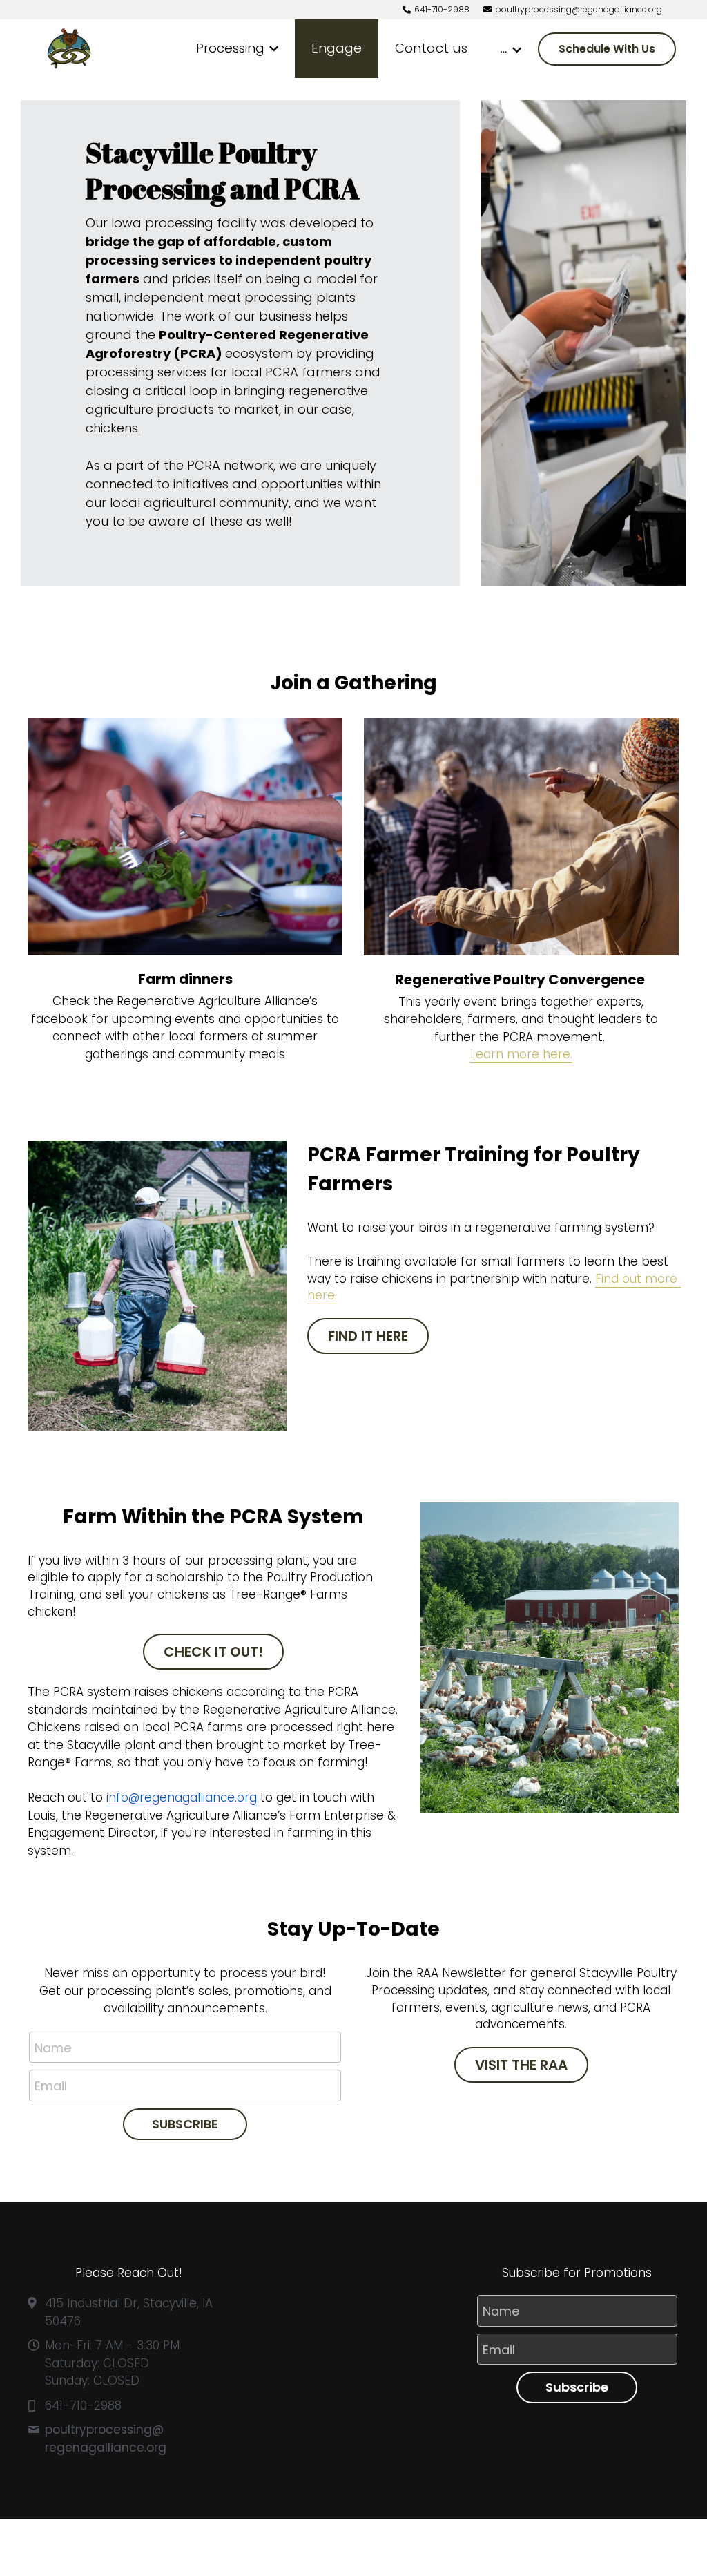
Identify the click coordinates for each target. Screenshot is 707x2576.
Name (53, 2047)
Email (51, 2086)
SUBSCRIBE (185, 2124)
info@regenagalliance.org (182, 1797)
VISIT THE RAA (521, 2065)
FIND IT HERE (368, 1336)
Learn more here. (521, 1054)
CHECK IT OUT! (213, 1652)
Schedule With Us (607, 49)
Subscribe (577, 2387)
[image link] (69, 48)
